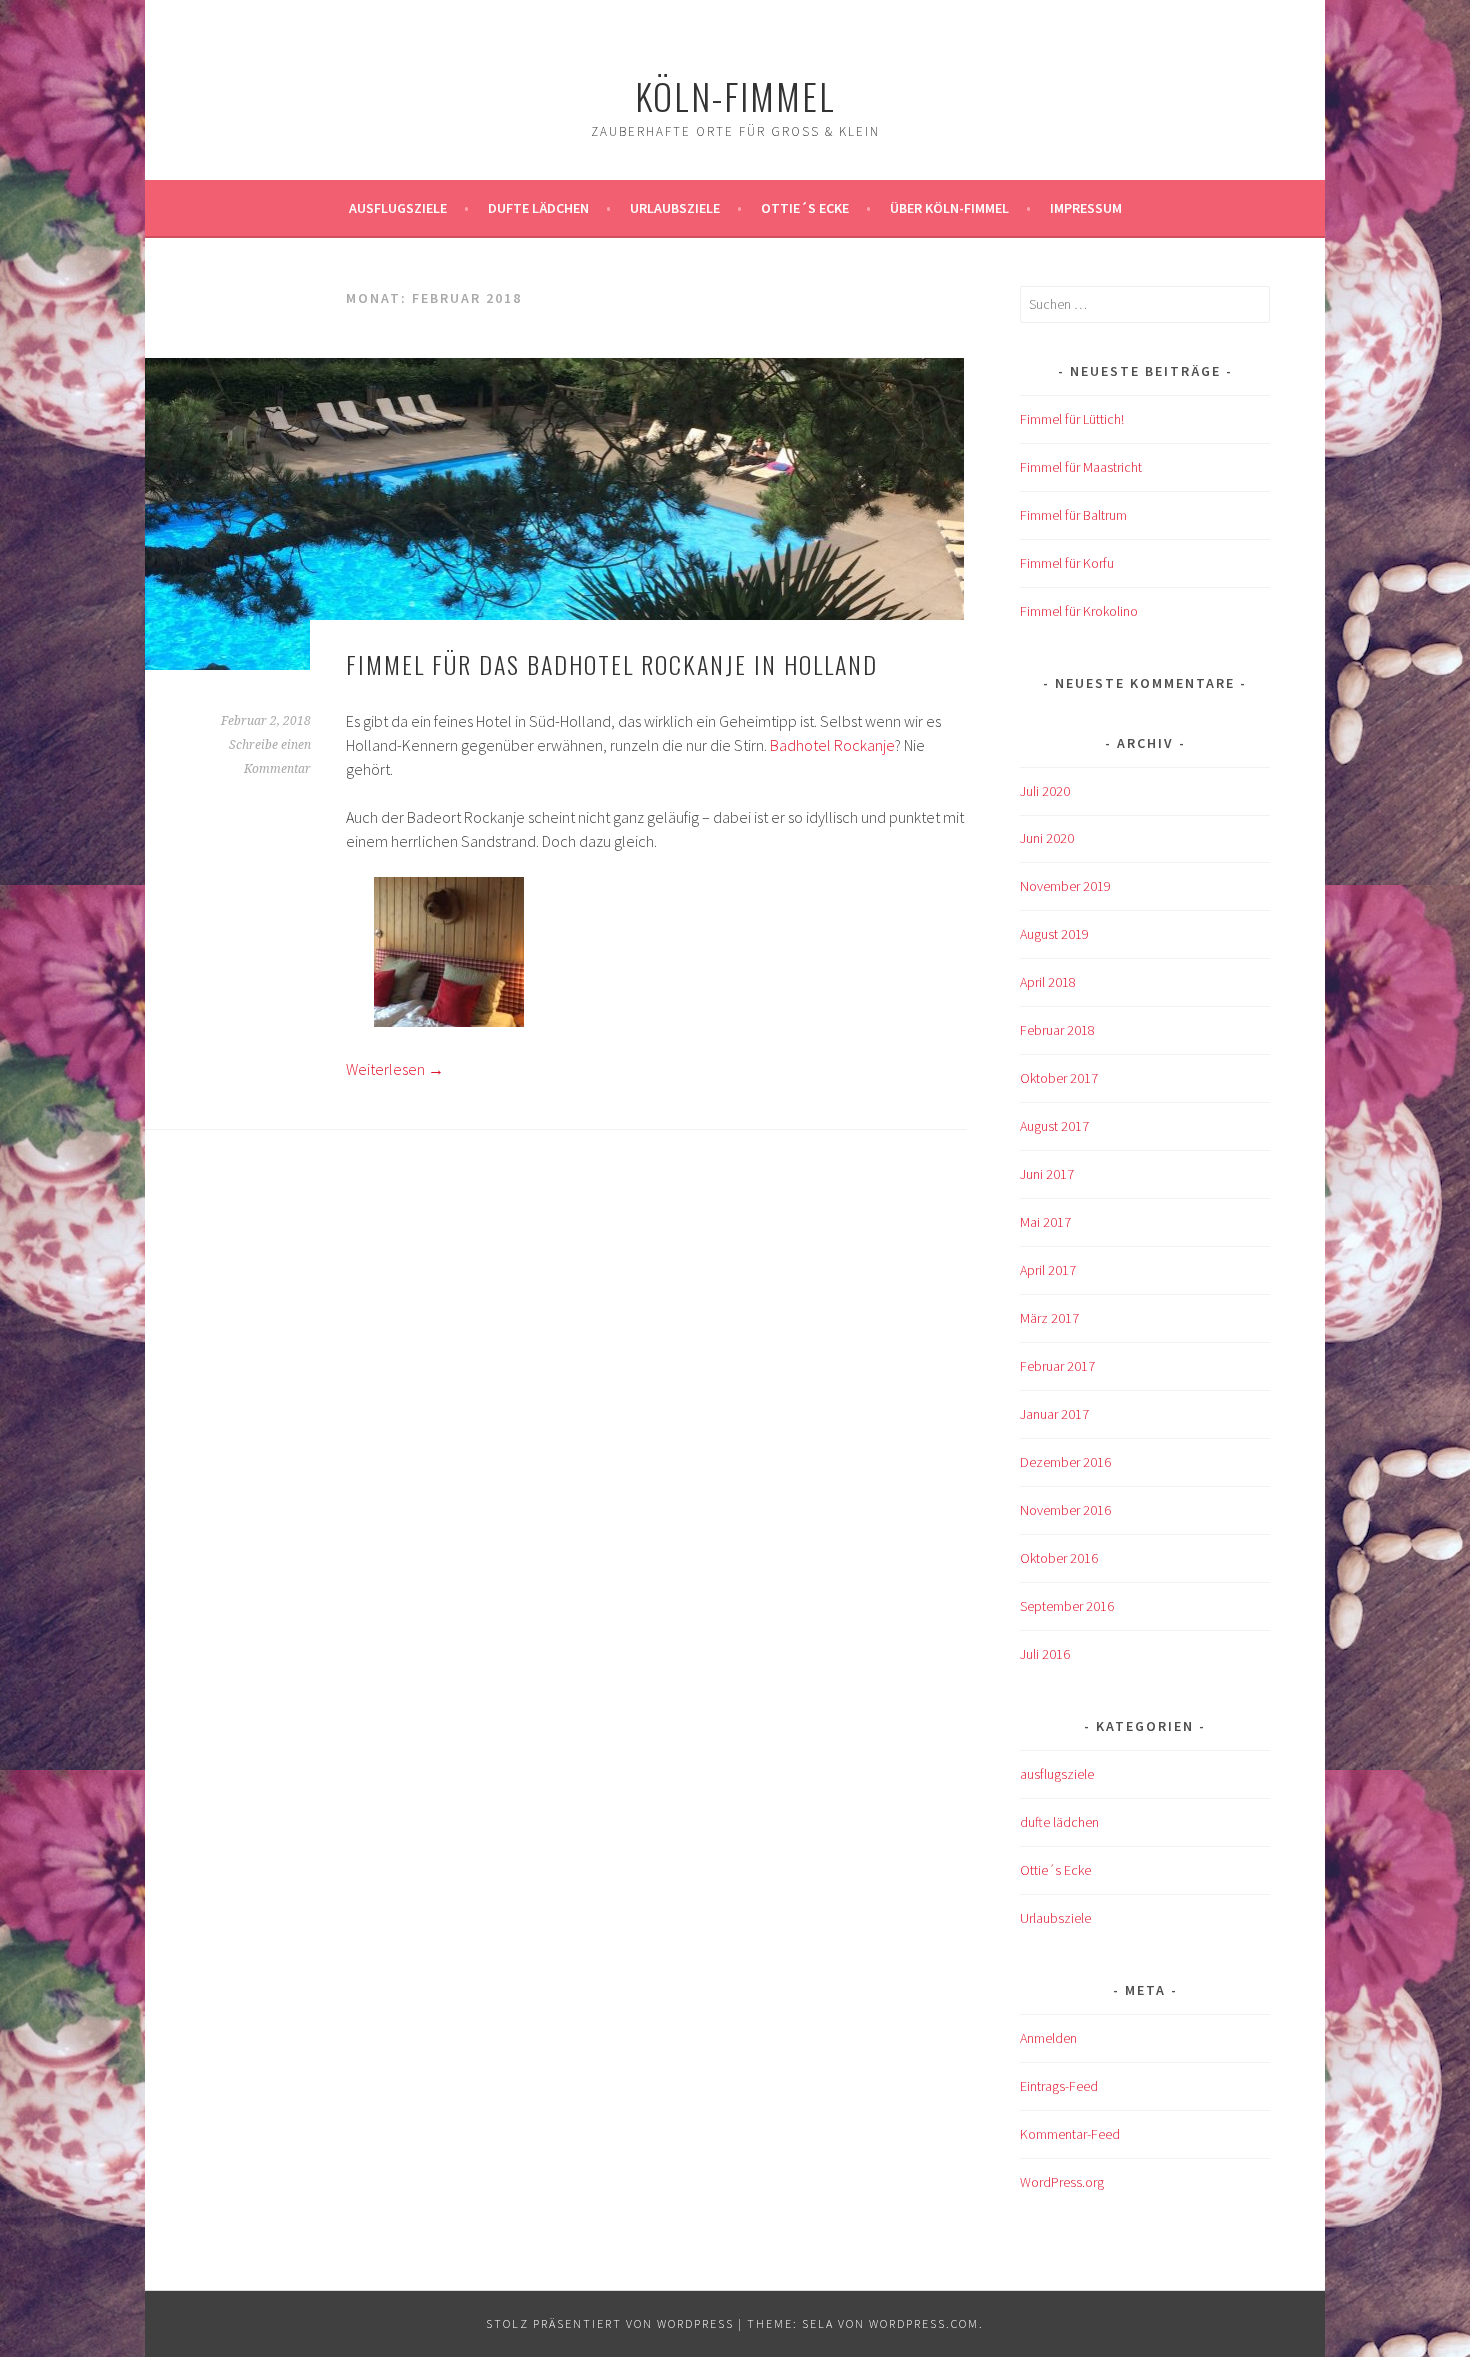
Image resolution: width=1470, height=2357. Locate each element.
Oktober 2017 (1059, 1078)
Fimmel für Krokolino (1079, 611)
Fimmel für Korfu (1067, 563)
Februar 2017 (1057, 1366)
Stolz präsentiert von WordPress (610, 2323)
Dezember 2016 (1065, 1462)
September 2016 (1067, 1606)
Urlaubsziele (675, 208)
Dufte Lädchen (538, 208)
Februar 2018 (1057, 1030)
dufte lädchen (1059, 1822)
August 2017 (1054, 1126)
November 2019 (1065, 886)
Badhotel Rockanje (832, 745)
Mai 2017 (1045, 1222)
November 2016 (1065, 1510)
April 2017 (1048, 1270)
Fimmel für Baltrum (1073, 515)
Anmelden (1048, 2038)
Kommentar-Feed (1070, 2134)
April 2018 (1048, 982)
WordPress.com (924, 2323)
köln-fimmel (735, 95)
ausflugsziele (398, 208)
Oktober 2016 (1059, 1558)
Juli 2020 (1045, 791)
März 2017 (1049, 1318)
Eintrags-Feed (1059, 2086)
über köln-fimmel (949, 208)
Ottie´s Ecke (805, 208)
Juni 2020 (1047, 838)
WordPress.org (1062, 2182)
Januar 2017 (1054, 1414)
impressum (1086, 208)
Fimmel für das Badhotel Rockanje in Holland (612, 664)
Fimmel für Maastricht (1081, 467)
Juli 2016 (1045, 1654)
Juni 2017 (1047, 1174)
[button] (449, 955)
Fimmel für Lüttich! (1072, 419)
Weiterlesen (395, 1069)
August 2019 (1054, 934)
